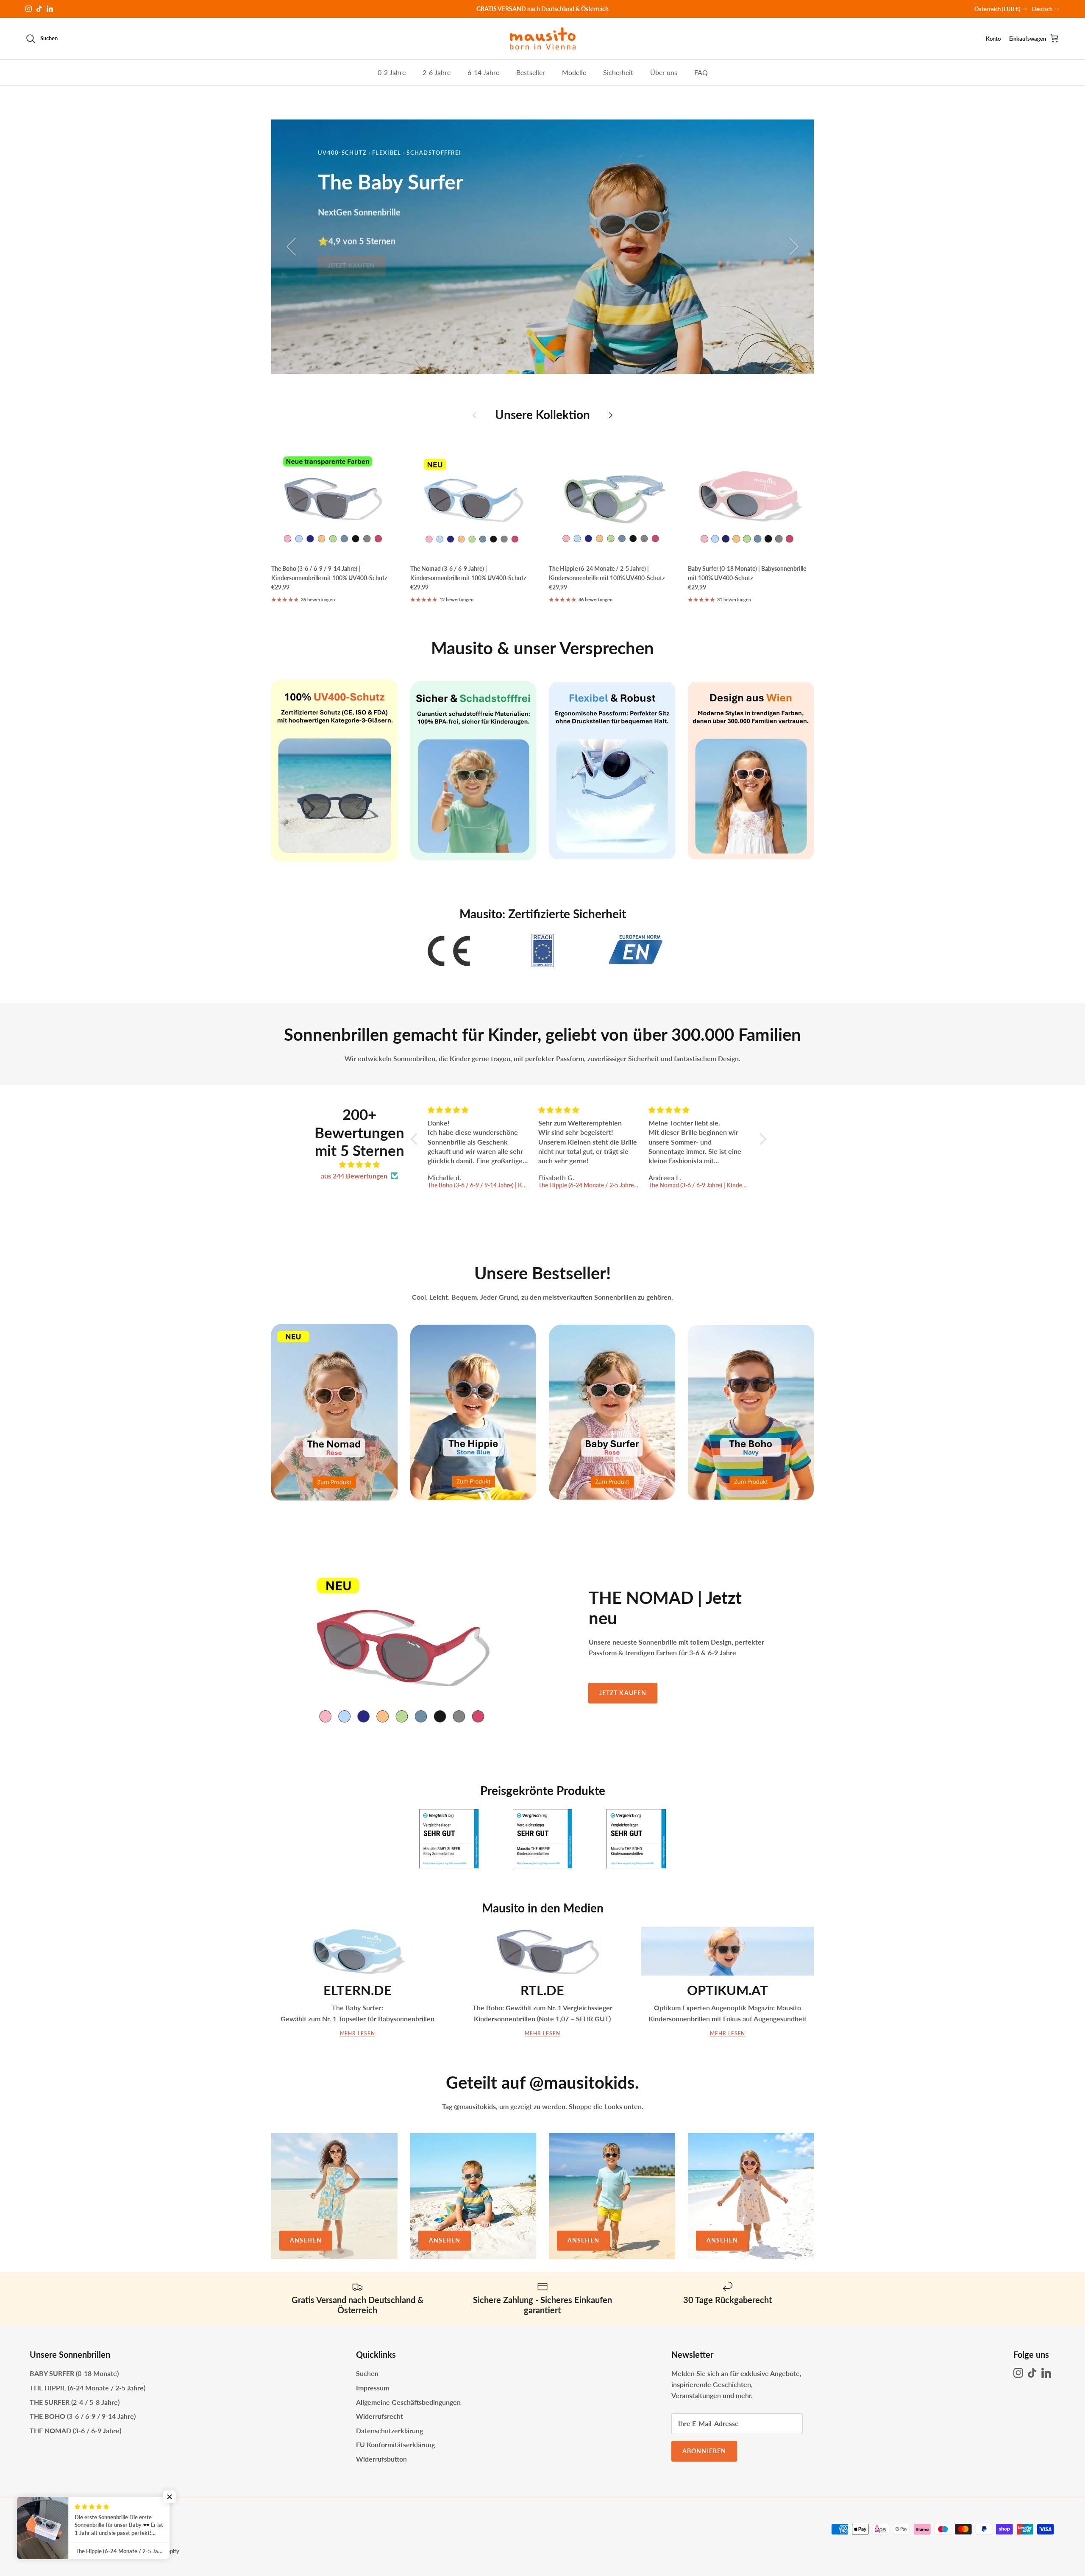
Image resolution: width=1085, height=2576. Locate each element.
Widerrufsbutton (381, 2459)
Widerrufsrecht (380, 2416)
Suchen (367, 2373)
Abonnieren (704, 2451)
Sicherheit (618, 72)
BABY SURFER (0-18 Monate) (74, 2373)
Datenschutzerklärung (389, 2430)
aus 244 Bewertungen (354, 1176)
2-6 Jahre (437, 72)
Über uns (664, 72)
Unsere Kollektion (542, 415)
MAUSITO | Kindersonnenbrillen (89, 2551)
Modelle (574, 72)
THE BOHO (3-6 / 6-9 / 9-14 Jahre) (83, 2416)
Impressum (373, 2388)
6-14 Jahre (483, 72)
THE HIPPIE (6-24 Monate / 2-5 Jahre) (88, 2388)
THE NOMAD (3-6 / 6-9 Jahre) (75, 2430)
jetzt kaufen (733, 261)
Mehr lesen (358, 2033)
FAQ (701, 72)
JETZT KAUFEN (623, 1693)
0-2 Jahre (392, 72)
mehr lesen (542, 2033)
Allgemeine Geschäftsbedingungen (408, 2402)
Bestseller (531, 72)
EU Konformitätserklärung (395, 2444)
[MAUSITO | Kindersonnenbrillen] (543, 39)
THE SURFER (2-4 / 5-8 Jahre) (75, 2402)
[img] (359, 1165)
